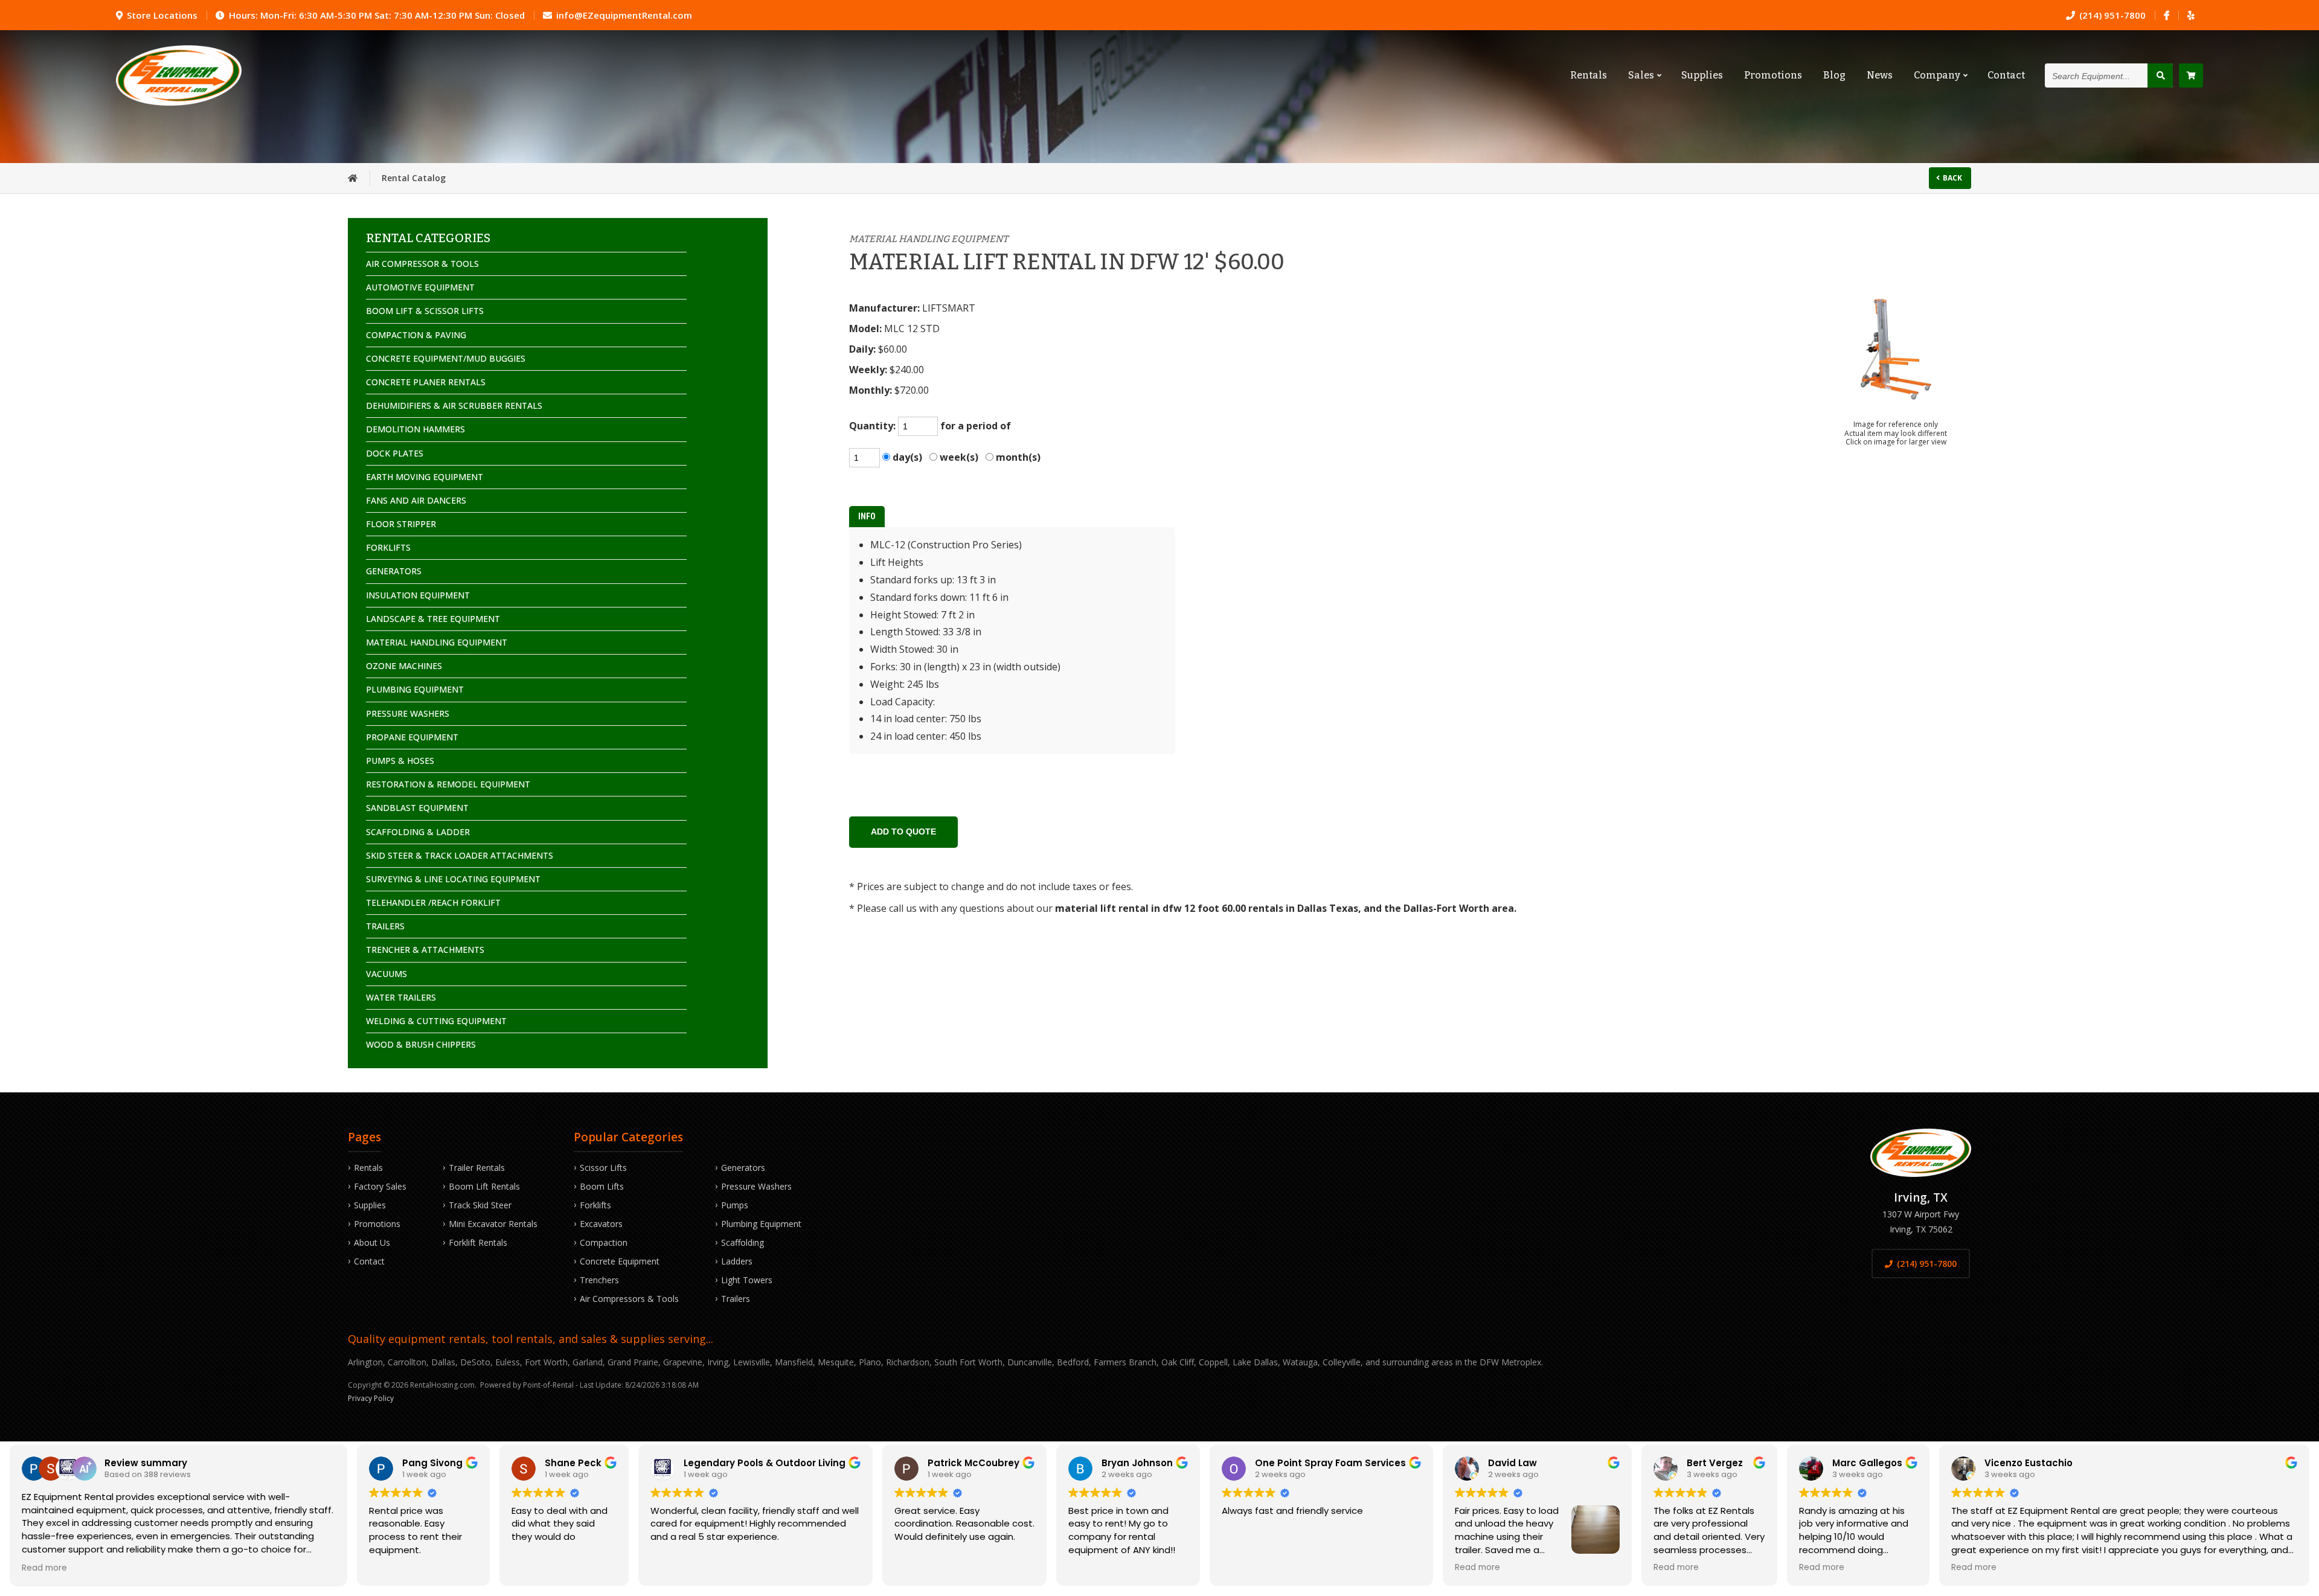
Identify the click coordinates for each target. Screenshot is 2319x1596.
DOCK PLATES (395, 453)
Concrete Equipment (620, 1261)
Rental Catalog (414, 178)
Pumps (735, 1205)
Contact (2006, 75)
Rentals (1589, 75)
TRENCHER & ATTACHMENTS (425, 950)
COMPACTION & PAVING (416, 335)
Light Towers (747, 1280)
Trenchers (599, 1280)
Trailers (736, 1299)
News (1880, 75)
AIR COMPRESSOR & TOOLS (422, 264)
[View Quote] (2191, 75)
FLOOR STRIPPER (401, 524)
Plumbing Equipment (761, 1224)
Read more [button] (44, 1568)
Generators (743, 1168)
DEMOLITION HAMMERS (415, 429)
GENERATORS (394, 571)
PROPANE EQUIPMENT (412, 737)
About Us (372, 1242)
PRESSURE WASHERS (408, 713)
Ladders (737, 1261)
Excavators (601, 1224)
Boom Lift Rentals (484, 1186)
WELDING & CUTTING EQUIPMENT (436, 1021)
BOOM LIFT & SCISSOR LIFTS (425, 311)
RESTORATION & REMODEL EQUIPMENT (448, 784)
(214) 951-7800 (1927, 1264)
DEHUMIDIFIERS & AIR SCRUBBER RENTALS (454, 405)
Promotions (1773, 75)
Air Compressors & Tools (629, 1299)
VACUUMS (386, 974)
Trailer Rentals (477, 1168)
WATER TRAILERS (401, 997)
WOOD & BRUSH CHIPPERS (421, 1044)
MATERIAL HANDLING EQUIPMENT (437, 642)
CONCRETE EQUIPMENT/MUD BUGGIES (446, 358)
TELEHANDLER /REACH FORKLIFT (433, 902)
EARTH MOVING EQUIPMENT (425, 477)
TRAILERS (385, 926)
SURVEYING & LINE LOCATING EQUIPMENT (453, 879)
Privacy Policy (371, 1398)
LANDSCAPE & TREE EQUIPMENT (433, 619)
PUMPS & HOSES (400, 761)
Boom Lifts (602, 1186)
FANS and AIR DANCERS (416, 500)
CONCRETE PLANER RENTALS (426, 382)
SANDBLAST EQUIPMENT (417, 808)
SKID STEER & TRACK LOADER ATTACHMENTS (460, 855)
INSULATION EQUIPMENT (418, 595)
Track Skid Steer (480, 1205)
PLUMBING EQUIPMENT (415, 689)
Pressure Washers (756, 1186)
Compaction (604, 1242)
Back (1952, 178)
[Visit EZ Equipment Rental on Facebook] (2167, 15)
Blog (1834, 75)
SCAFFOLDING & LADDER (418, 832)
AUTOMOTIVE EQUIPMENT (420, 287)
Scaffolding (743, 1242)
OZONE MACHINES (404, 666)
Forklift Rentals (478, 1242)
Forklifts (595, 1205)
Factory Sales (380, 1186)
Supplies (1702, 75)
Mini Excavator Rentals (493, 1224)
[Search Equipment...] (2160, 75)
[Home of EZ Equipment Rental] (353, 178)
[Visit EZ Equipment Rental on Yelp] (2191, 15)
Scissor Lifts (603, 1168)
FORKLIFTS (388, 547)
